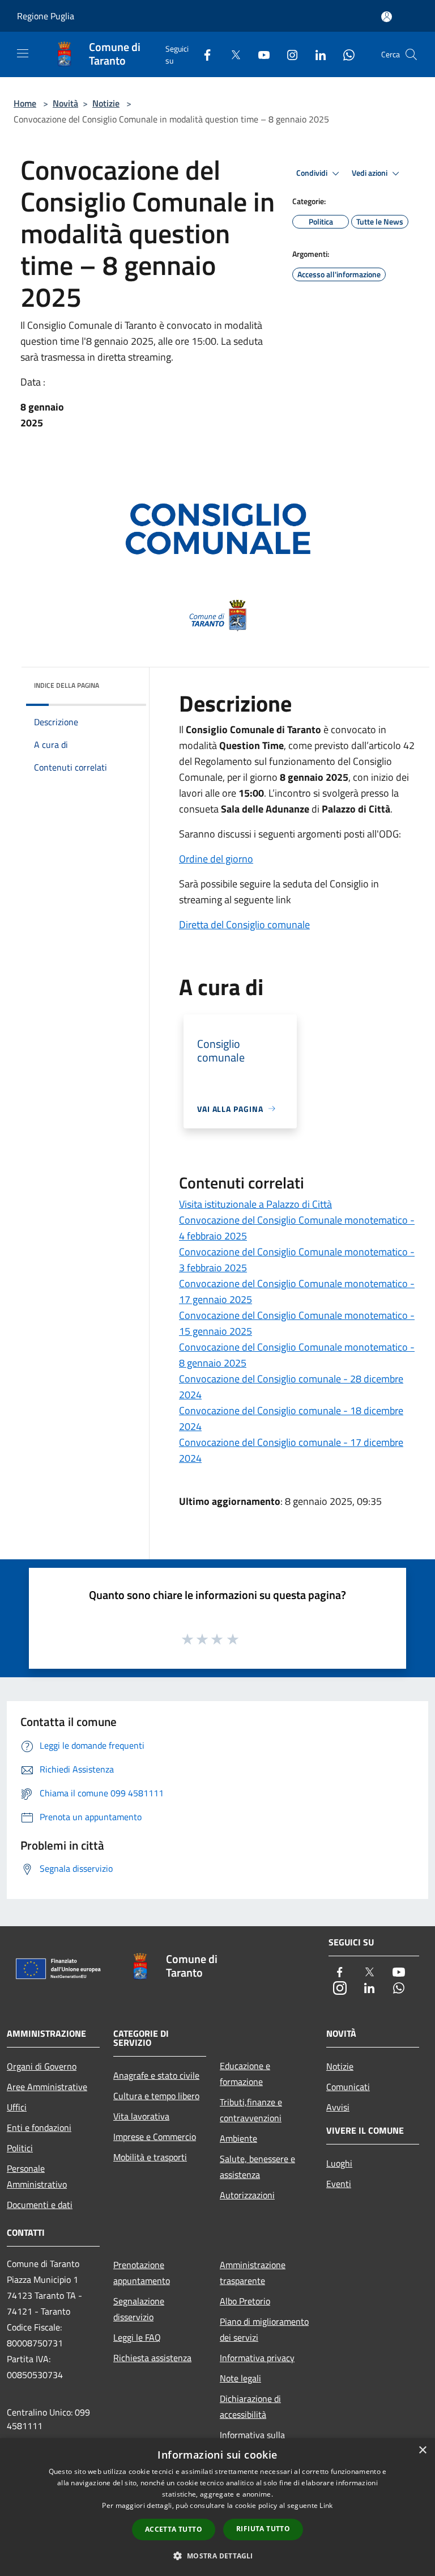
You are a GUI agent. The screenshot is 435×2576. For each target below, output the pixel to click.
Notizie (106, 103)
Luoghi (339, 2163)
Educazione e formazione (245, 2074)
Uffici (17, 2107)
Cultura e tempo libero (156, 2096)
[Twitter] (231, 54)
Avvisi (338, 2107)
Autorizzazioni (247, 2195)
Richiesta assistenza (152, 2358)
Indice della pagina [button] (67, 685)
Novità (65, 103)
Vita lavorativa (141, 2116)
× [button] (422, 2450)
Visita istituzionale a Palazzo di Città (255, 1204)
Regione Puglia (46, 16)
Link (326, 2505)
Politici (20, 2148)
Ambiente (238, 2138)
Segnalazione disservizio (139, 2309)
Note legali (240, 2378)
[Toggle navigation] (23, 53)
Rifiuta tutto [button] (263, 2529)
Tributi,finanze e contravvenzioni (251, 2110)
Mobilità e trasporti (150, 2157)
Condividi (313, 173)
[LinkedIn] (316, 54)
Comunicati (348, 2087)
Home (25, 103)
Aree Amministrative (47, 2087)
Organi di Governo (42, 2066)
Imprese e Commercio (155, 2137)
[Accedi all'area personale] (387, 17)
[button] (217, 2556)
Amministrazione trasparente (253, 2273)
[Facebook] (203, 54)
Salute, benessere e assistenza (257, 2167)
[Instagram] (288, 54)
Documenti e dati (40, 2205)
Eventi (339, 2184)
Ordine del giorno (216, 859)
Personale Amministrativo (37, 2176)
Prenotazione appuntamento (142, 2273)
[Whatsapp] (344, 54)
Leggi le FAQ (137, 2337)
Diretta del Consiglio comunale (244, 925)
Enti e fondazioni (39, 2127)
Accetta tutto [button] (174, 2529)
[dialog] (217, 2507)
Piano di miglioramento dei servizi (264, 2329)
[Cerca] (411, 54)
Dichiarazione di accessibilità (250, 2406)
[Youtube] (259, 54)
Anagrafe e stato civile (156, 2075)
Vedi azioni (370, 173)
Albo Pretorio (245, 2301)
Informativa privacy (257, 2358)
